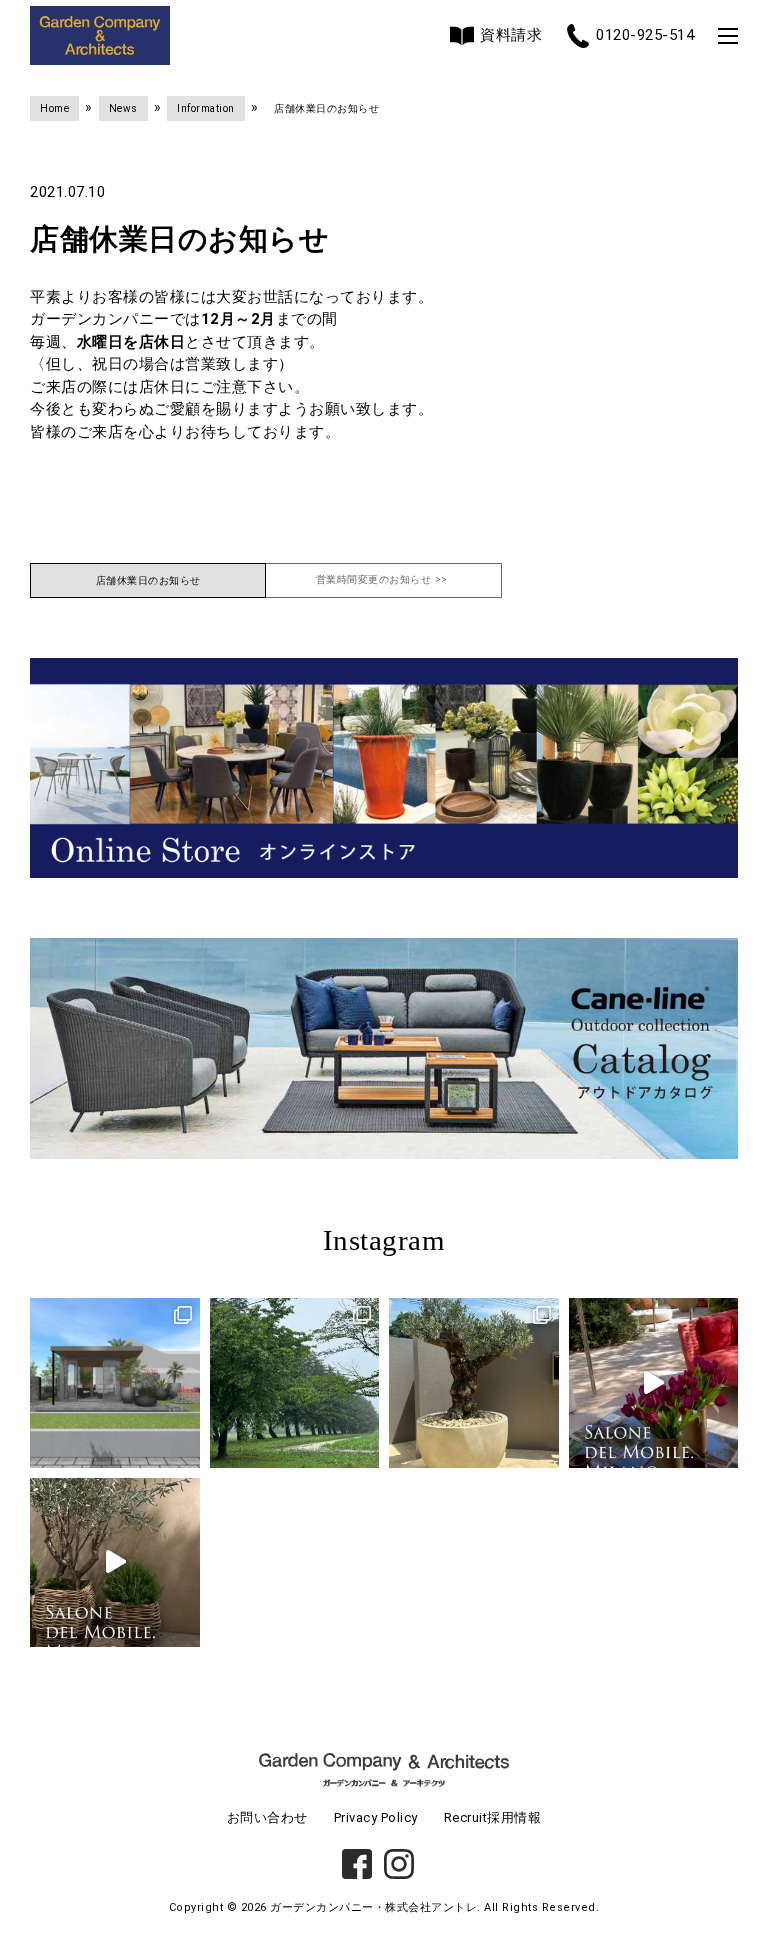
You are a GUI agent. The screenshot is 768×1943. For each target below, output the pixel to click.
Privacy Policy (376, 1817)
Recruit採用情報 (493, 1817)
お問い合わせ (267, 1817)
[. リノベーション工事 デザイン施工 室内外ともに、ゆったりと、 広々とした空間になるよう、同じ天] (474, 1383)
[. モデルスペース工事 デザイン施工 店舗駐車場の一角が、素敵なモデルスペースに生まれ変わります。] (115, 1383)
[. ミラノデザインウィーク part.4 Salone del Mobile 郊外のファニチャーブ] (654, 1383)
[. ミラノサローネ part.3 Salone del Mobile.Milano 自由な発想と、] (115, 1563)
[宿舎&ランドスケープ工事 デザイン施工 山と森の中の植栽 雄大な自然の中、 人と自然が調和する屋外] (295, 1383)
